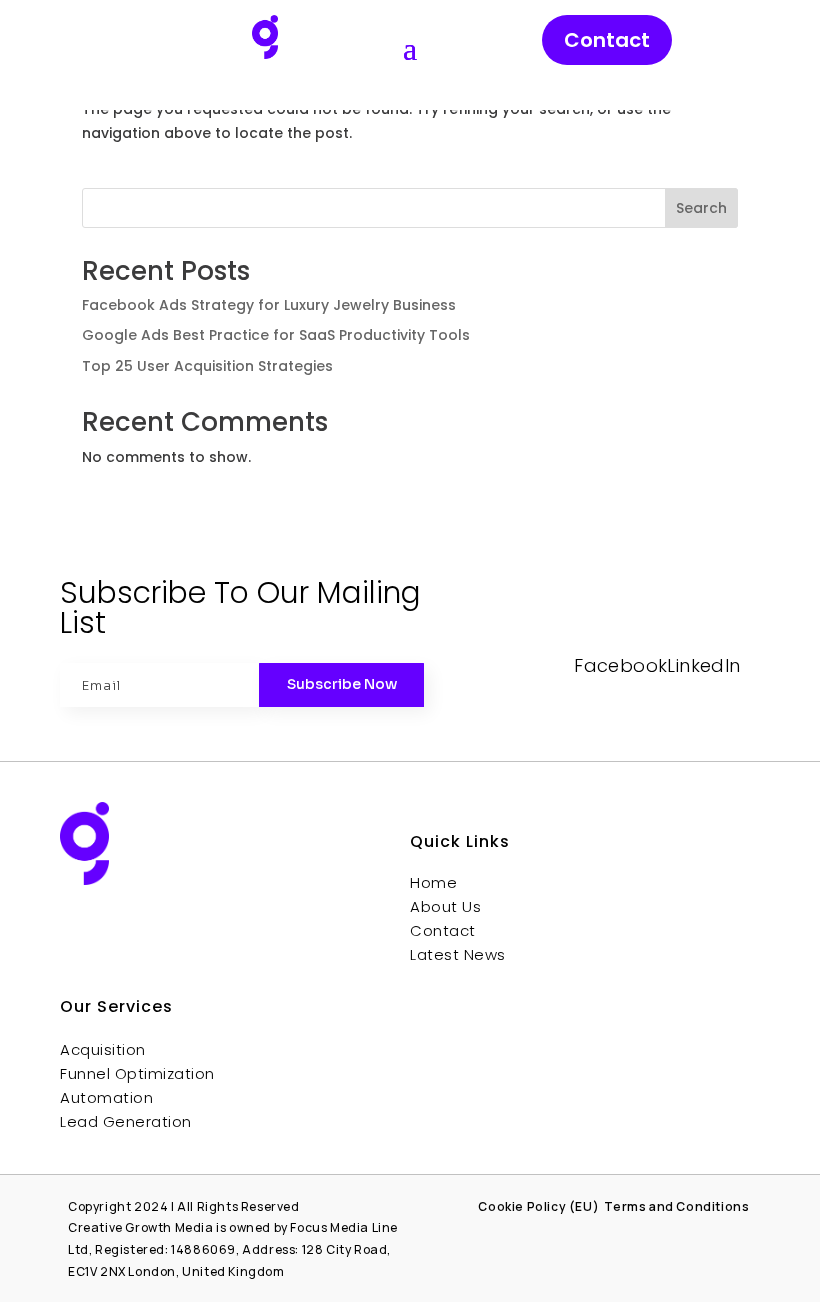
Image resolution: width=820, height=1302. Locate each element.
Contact (607, 40)
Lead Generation (126, 1121)
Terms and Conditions (678, 1206)
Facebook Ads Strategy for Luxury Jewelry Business (269, 305)
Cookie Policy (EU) (538, 1206)
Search (701, 208)
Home (433, 882)
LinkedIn (703, 665)
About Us (445, 906)
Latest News (458, 954)
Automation (106, 1097)
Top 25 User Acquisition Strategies (207, 366)
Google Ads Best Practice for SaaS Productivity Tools (276, 335)
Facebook (620, 665)
